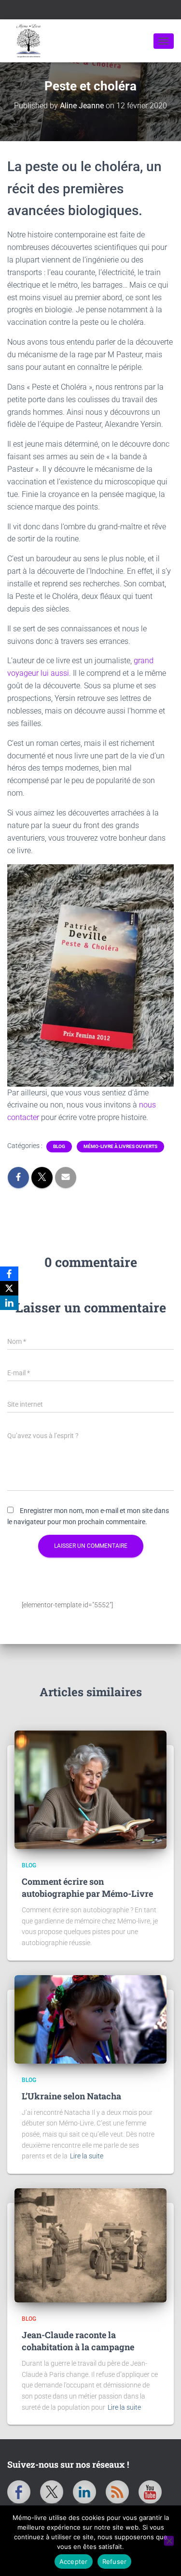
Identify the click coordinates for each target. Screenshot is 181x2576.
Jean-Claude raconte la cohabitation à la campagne (78, 2341)
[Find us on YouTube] (150, 2492)
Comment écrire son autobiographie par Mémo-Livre (87, 1887)
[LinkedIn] (9, 1303)
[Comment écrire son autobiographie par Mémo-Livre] (90, 1790)
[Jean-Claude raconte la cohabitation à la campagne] (90, 2245)
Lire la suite (87, 2156)
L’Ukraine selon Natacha (71, 2096)
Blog (59, 1146)
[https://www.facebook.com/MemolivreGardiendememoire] (19, 2492)
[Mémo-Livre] (80, 41)
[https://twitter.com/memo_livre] (52, 2492)
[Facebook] (9, 1274)
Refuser (115, 2561)
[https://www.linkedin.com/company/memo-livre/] (84, 2492)
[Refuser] (169, 2541)
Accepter (74, 2561)
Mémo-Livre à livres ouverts (120, 1146)
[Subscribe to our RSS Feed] (117, 2492)
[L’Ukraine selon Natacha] (90, 2020)
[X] (9, 1288)
